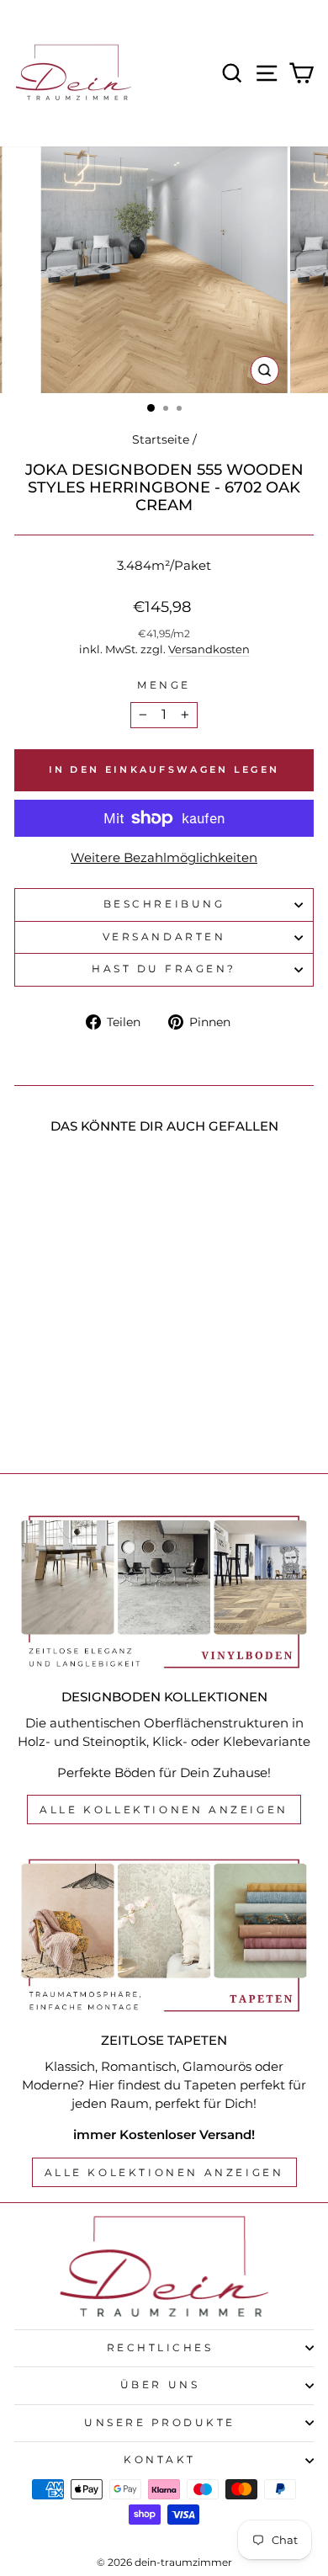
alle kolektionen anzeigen (164, 2172)
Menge (164, 685)
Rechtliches (160, 2348)
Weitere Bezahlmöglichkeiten (164, 858)
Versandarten (164, 937)
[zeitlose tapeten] (164, 1935)
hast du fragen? (164, 969)
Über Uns (160, 2385)
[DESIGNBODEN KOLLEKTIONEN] (164, 1592)
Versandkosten (209, 649)
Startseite (161, 439)
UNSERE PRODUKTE (160, 2423)
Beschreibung (164, 904)
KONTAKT (160, 2460)
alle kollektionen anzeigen (164, 1810)
